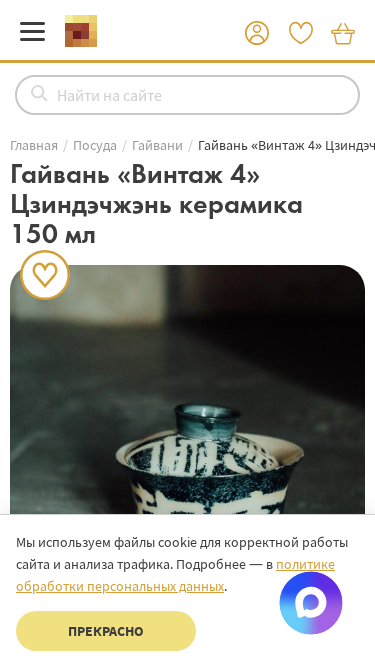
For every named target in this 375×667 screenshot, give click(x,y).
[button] (257, 34)
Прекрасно (106, 631)
